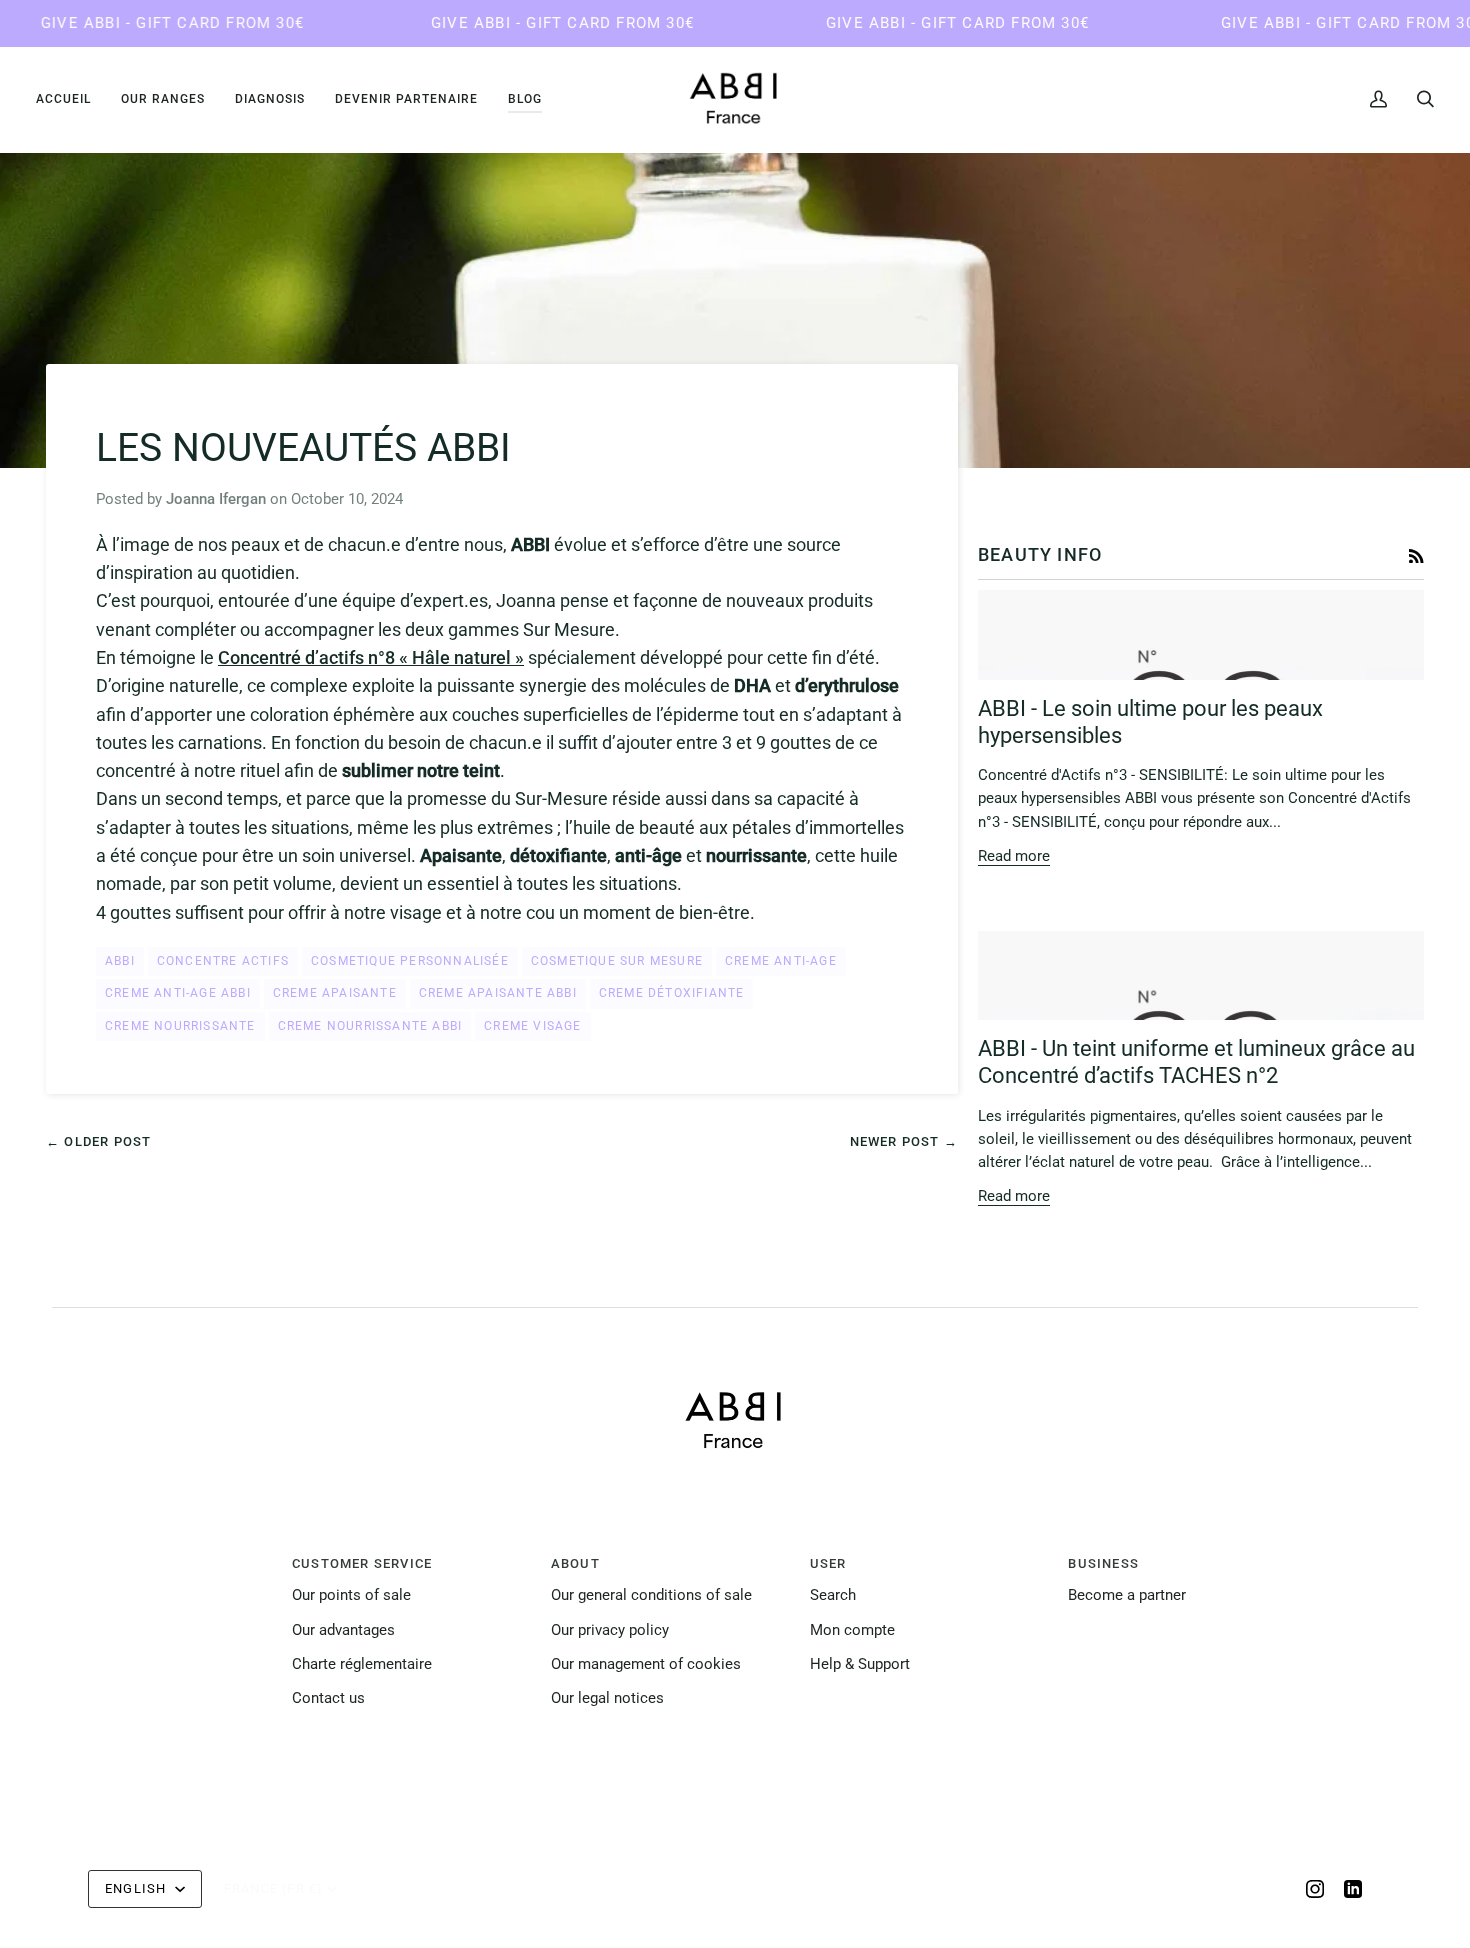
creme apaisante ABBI (498, 993)
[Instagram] (1315, 1889)
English (138, 1888)
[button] (163, 99)
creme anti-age (781, 961)
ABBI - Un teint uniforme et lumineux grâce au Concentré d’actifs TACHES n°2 (1196, 1062)
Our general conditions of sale (651, 1595)
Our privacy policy (610, 1630)
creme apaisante (335, 993)
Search (833, 1595)
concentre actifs (223, 961)
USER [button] (828, 1563)
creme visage (532, 1026)
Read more (1014, 856)
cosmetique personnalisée (410, 961)
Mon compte (852, 1630)
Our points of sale (351, 1595)
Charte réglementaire (362, 1664)
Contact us (328, 1698)
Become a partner (1127, 1595)
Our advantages (343, 1630)
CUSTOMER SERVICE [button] (362, 1563)
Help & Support (860, 1664)
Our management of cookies (646, 1664)
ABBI (120, 961)
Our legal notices (607, 1698)
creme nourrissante (180, 1026)
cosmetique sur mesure (617, 961)
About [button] (575, 1563)
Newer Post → (904, 1141)
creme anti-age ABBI (178, 993)
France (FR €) (274, 1888)
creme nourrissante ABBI (370, 1026)
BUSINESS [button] (1103, 1563)
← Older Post (98, 1141)
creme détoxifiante (672, 993)
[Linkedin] (1353, 1889)
